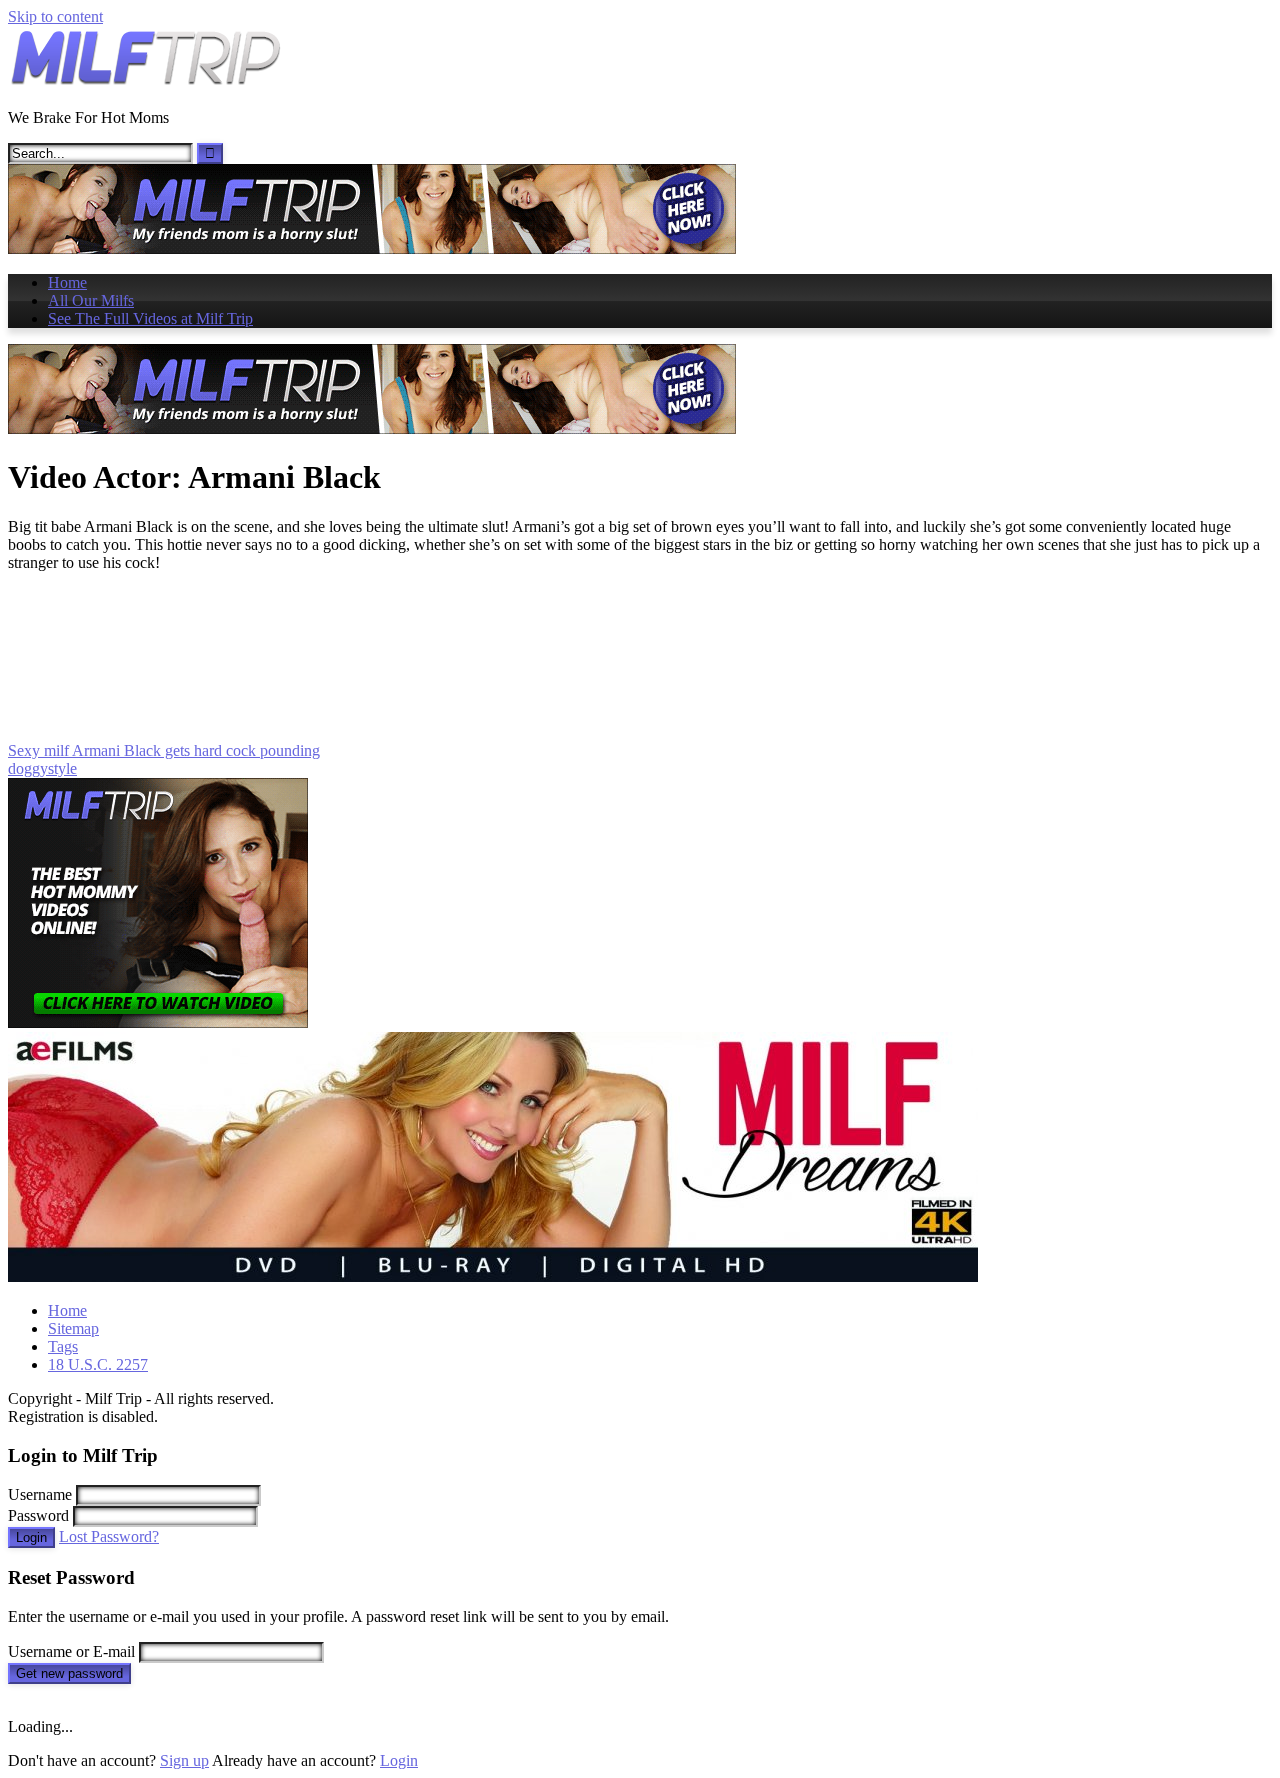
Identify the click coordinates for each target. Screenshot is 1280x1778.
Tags (63, 1346)
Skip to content (55, 16)
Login (31, 1537)
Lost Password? (109, 1536)
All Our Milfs (91, 300)
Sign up (184, 1760)
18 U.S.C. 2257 (98, 1364)
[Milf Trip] (145, 83)
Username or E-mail (71, 1651)
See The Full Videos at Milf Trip (150, 318)
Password (38, 1515)
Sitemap (73, 1328)
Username (40, 1494)
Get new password (69, 1673)
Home (67, 282)
